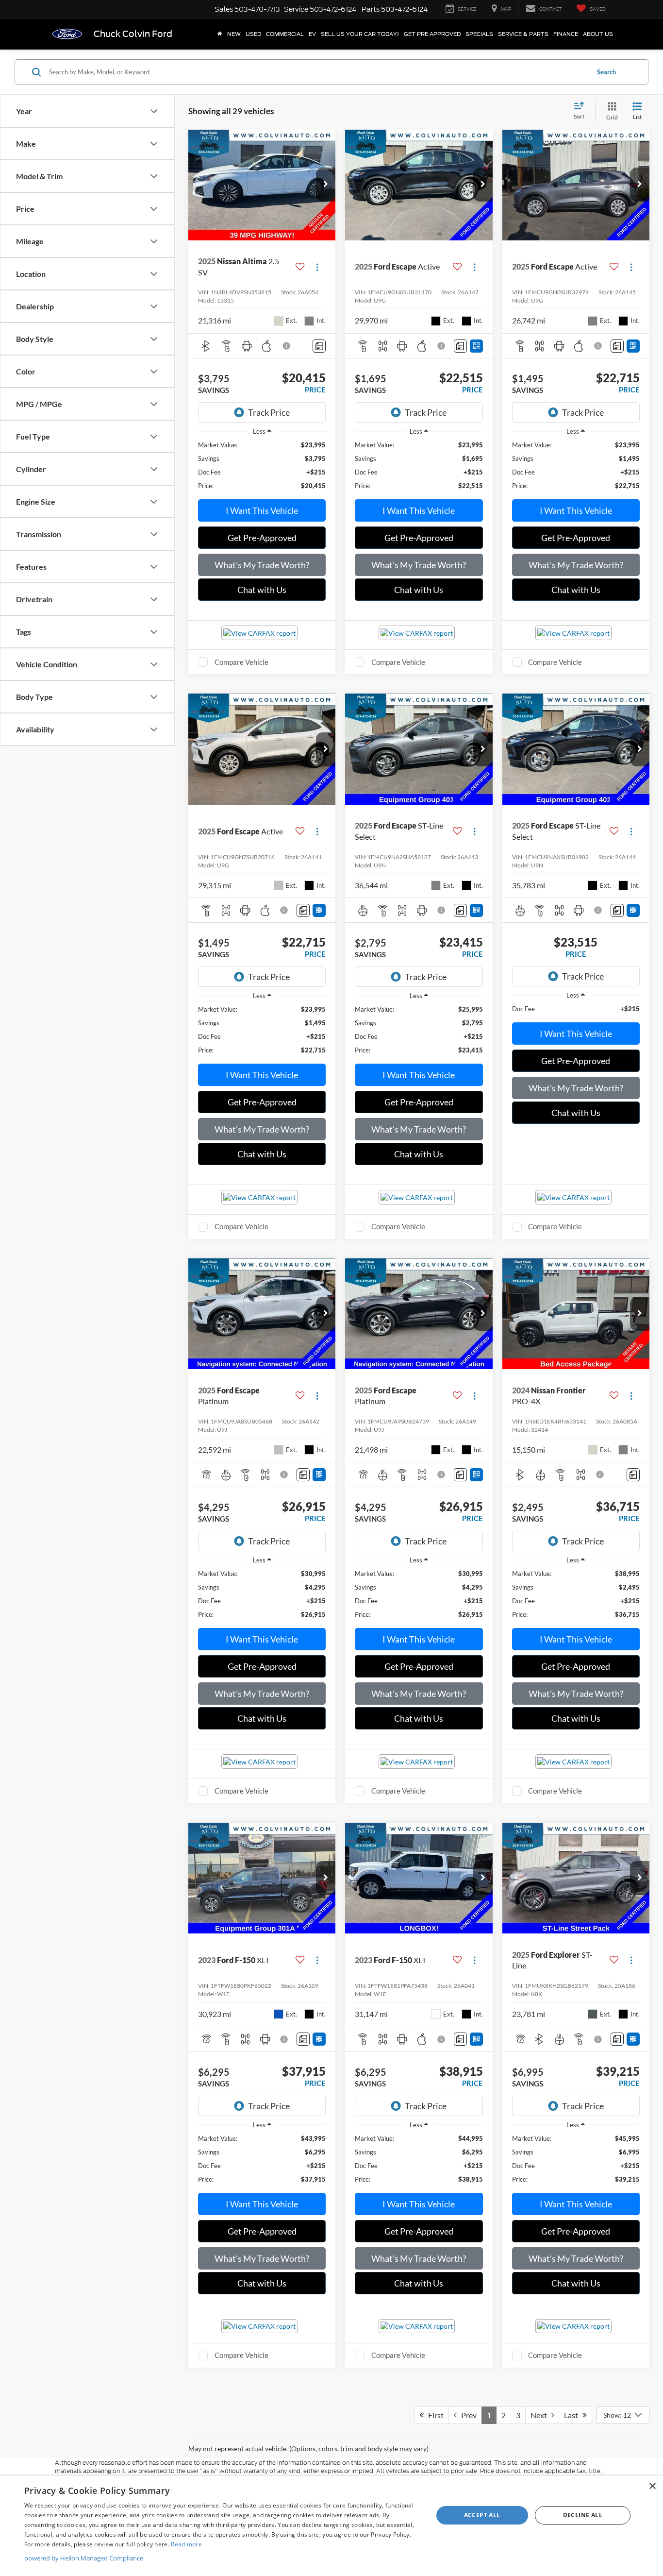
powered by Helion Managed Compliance (84, 2558)
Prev (467, 2415)
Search (606, 72)
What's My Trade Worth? (262, 565)
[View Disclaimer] (287, 346)
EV (312, 34)
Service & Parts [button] (523, 34)
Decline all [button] (583, 2515)
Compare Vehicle (241, 662)
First (434, 2415)
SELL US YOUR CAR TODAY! (360, 34)
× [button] (652, 2486)
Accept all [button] (482, 2515)
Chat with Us (262, 590)
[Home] (220, 34)
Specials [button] (479, 34)
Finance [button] (566, 34)
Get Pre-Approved (262, 538)
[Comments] (319, 346)
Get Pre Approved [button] (432, 34)
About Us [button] (598, 34)
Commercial (285, 34)
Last (573, 2415)
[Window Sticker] (476, 346)
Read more (186, 2544)
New (234, 34)
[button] (326, 185)
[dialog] (331, 2526)
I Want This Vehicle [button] (262, 510)
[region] (262, 465)
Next (541, 2415)
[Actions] (317, 267)
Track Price (269, 412)
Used (253, 34)
